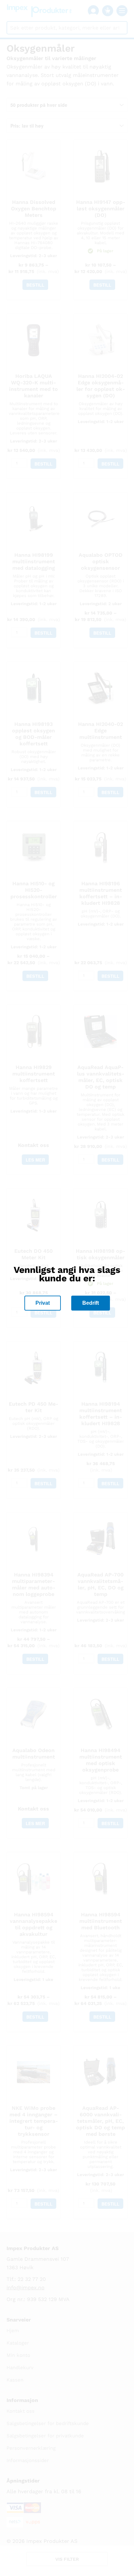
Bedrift (91, 1303)
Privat (43, 1303)
